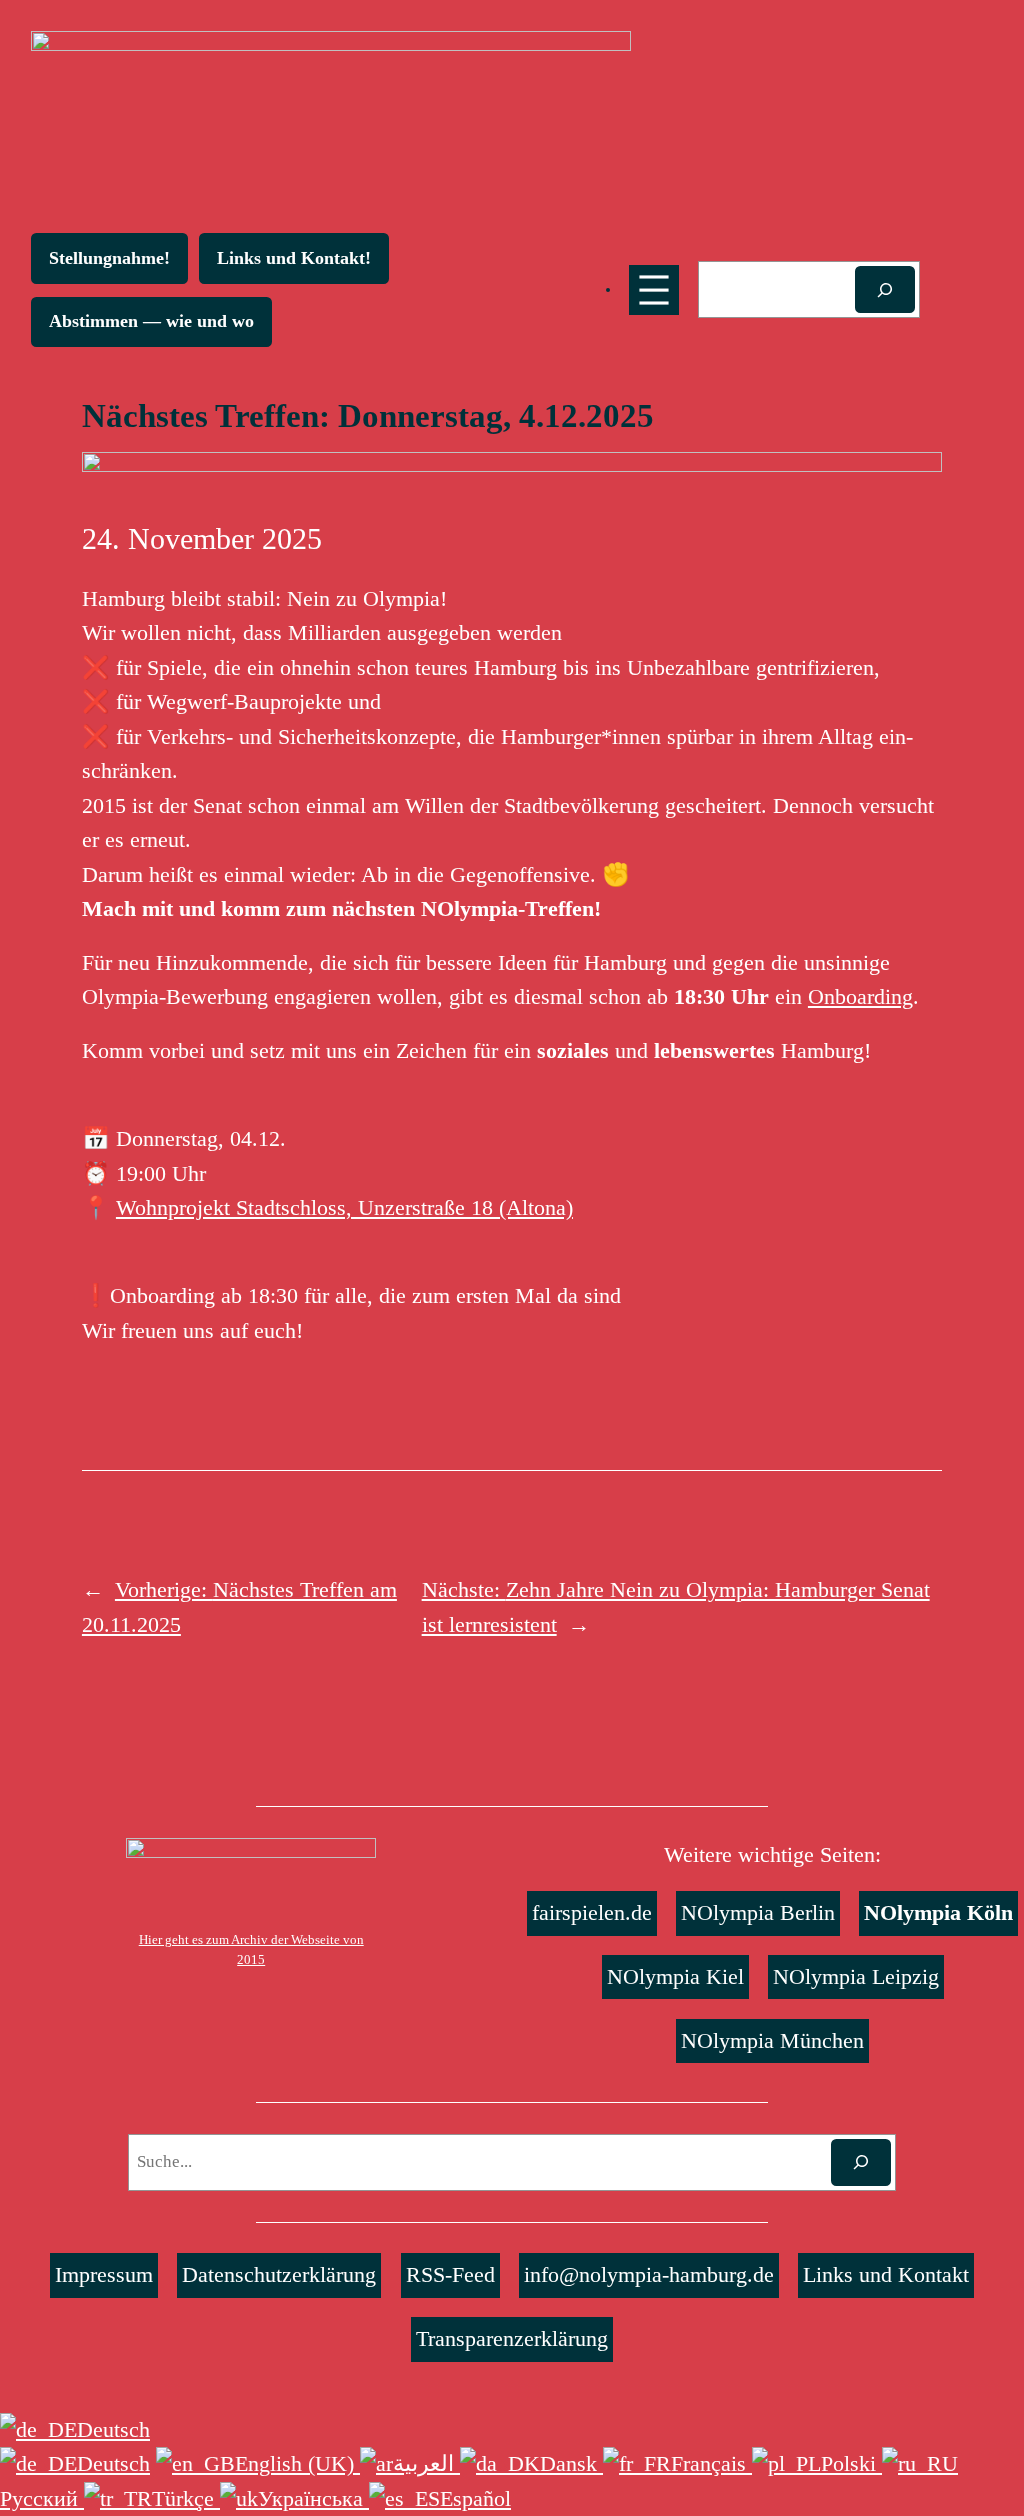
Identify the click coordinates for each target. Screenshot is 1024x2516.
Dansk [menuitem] (571, 2463)
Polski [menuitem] (851, 2463)
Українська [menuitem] (313, 2498)
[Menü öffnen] (654, 290)
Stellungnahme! (109, 258)
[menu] (512, 2464)
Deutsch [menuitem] (113, 2463)
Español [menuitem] (475, 2498)
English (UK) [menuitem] (297, 2463)
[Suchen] (885, 289)
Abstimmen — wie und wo (151, 321)
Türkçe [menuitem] (186, 2498)
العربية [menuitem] (426, 2463)
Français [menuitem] (711, 2463)
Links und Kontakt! (294, 258)
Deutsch (113, 2429)
